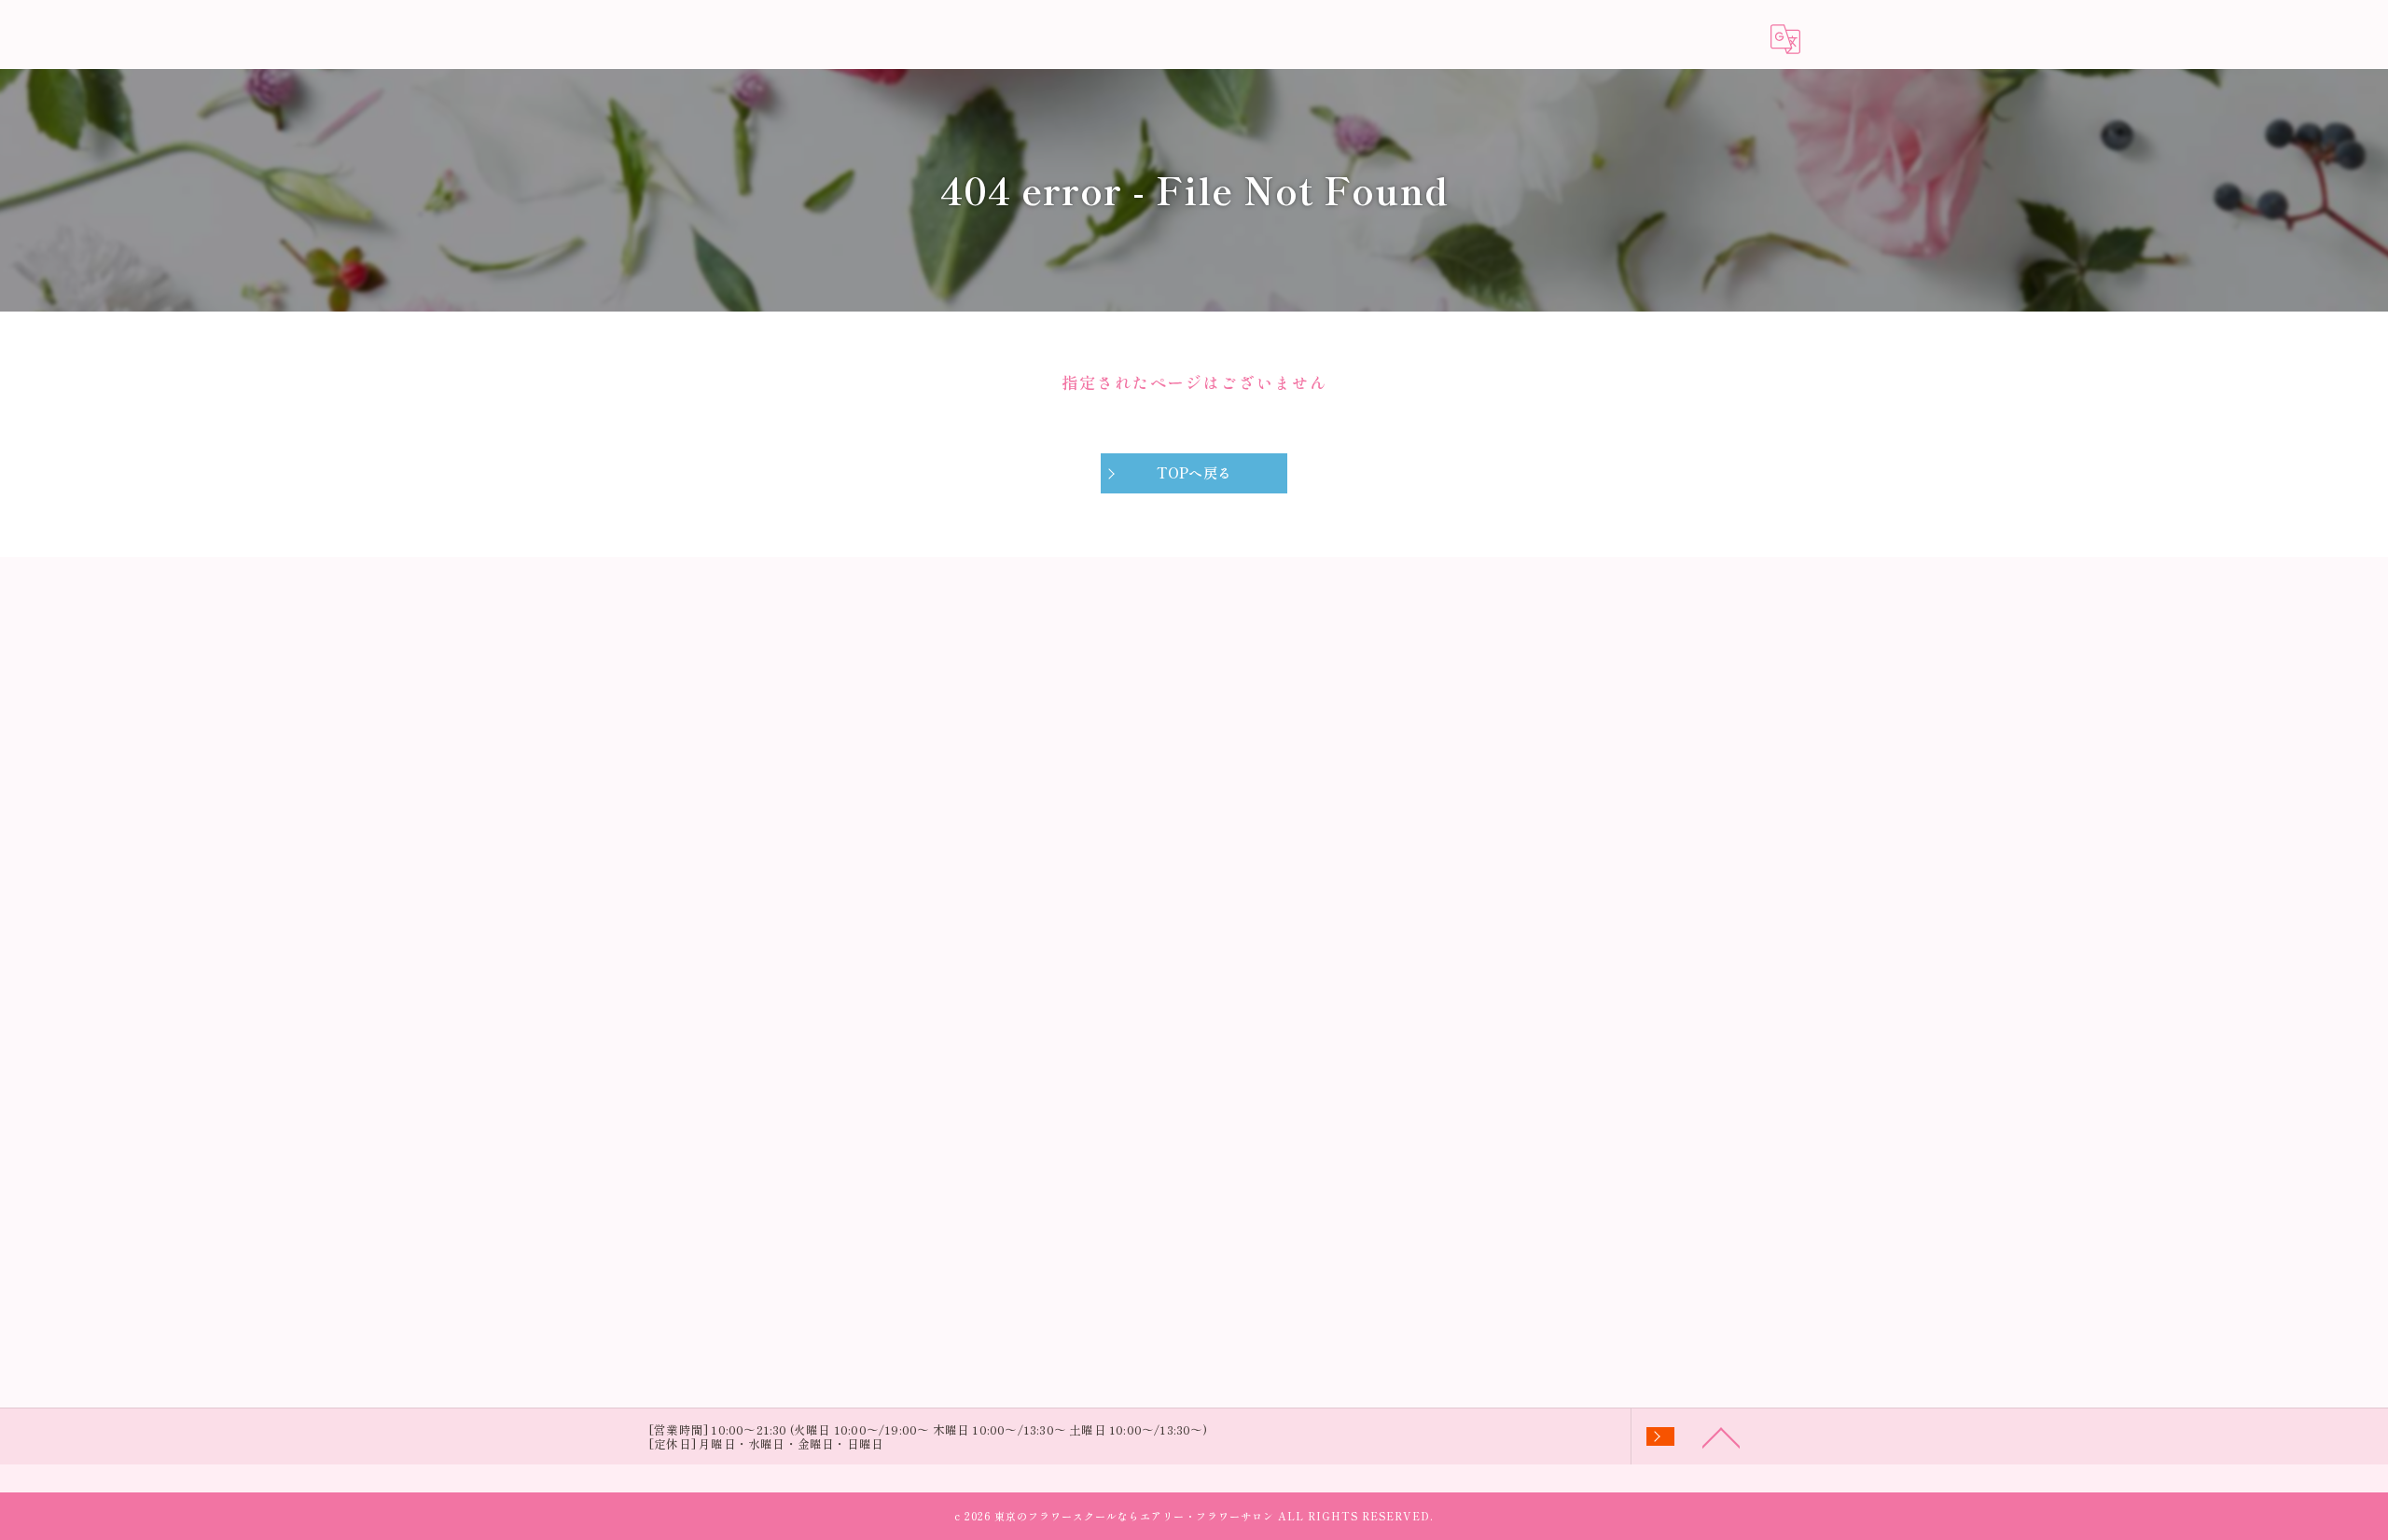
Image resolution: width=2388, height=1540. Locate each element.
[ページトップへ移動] (1721, 1436)
